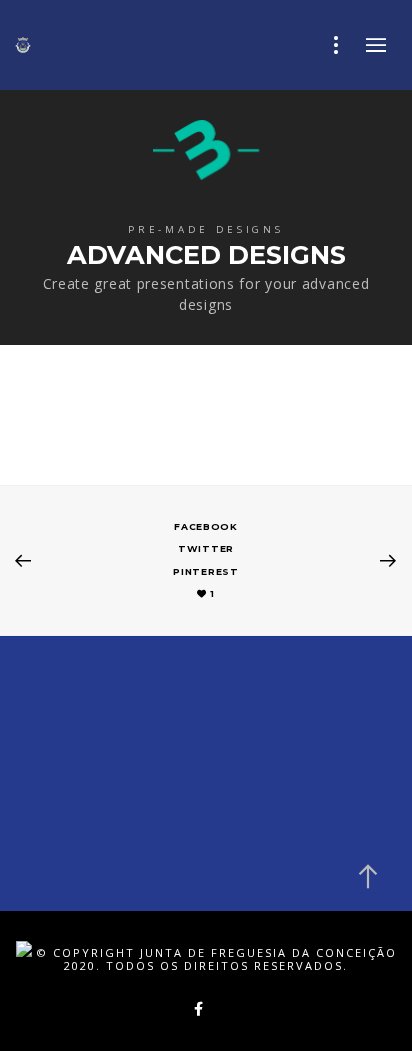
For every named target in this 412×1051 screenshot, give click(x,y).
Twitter (206, 548)
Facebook (206, 526)
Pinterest (205, 571)
